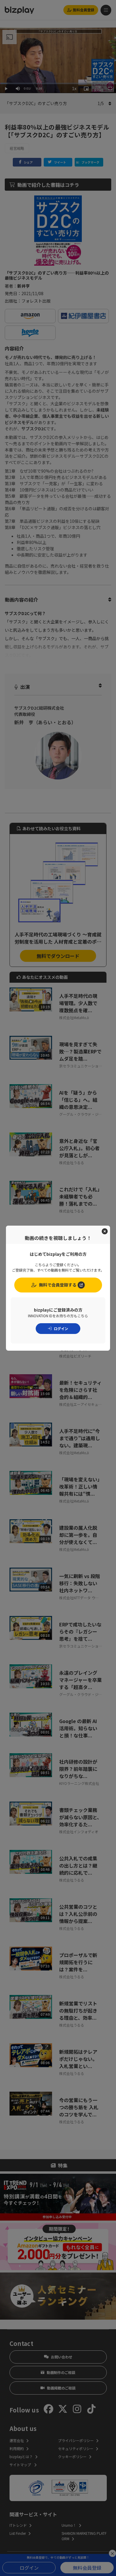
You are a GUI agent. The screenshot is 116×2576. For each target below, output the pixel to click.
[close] (105, 1231)
